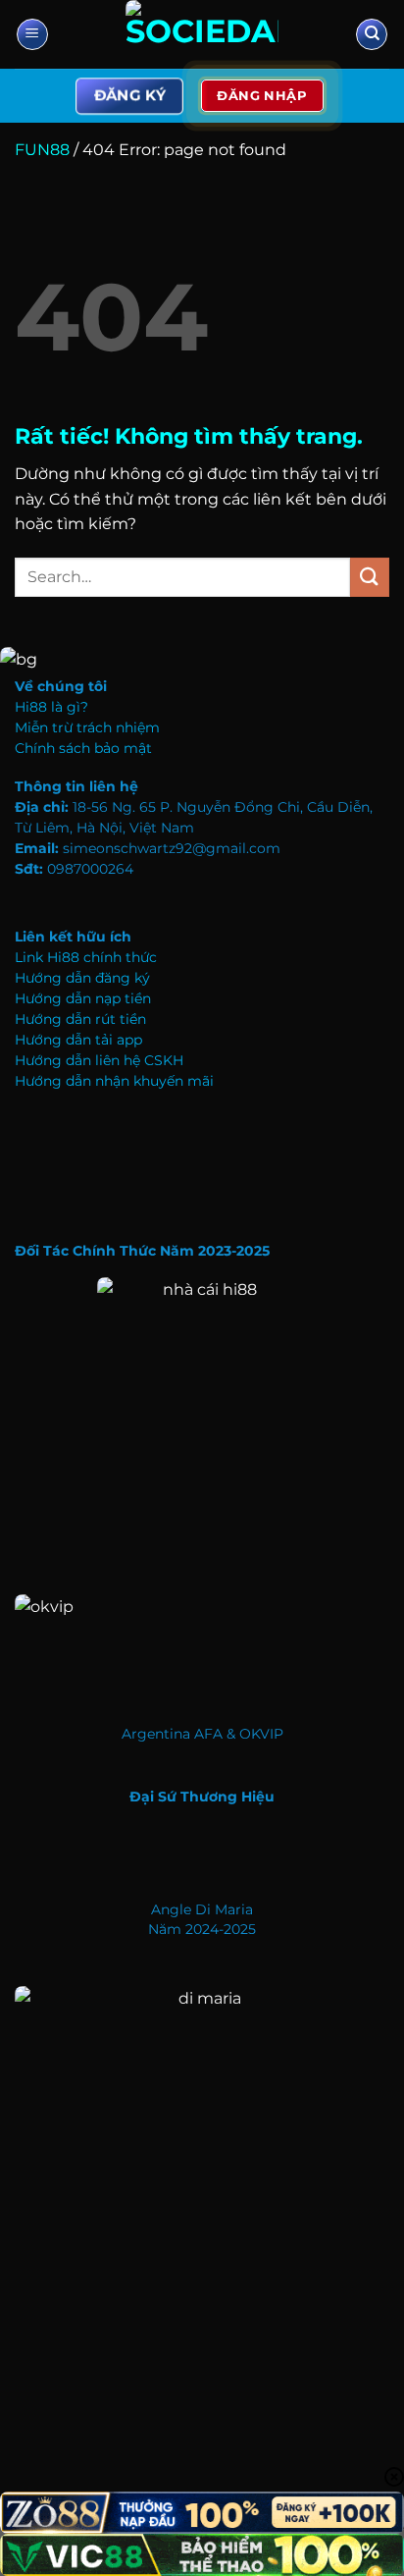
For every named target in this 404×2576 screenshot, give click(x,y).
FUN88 (42, 150)
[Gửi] (370, 577)
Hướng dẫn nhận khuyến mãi (114, 1081)
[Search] (372, 35)
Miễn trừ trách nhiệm (87, 727)
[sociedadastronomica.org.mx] (202, 34)
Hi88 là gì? (51, 707)
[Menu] (32, 35)
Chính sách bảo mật (83, 748)
